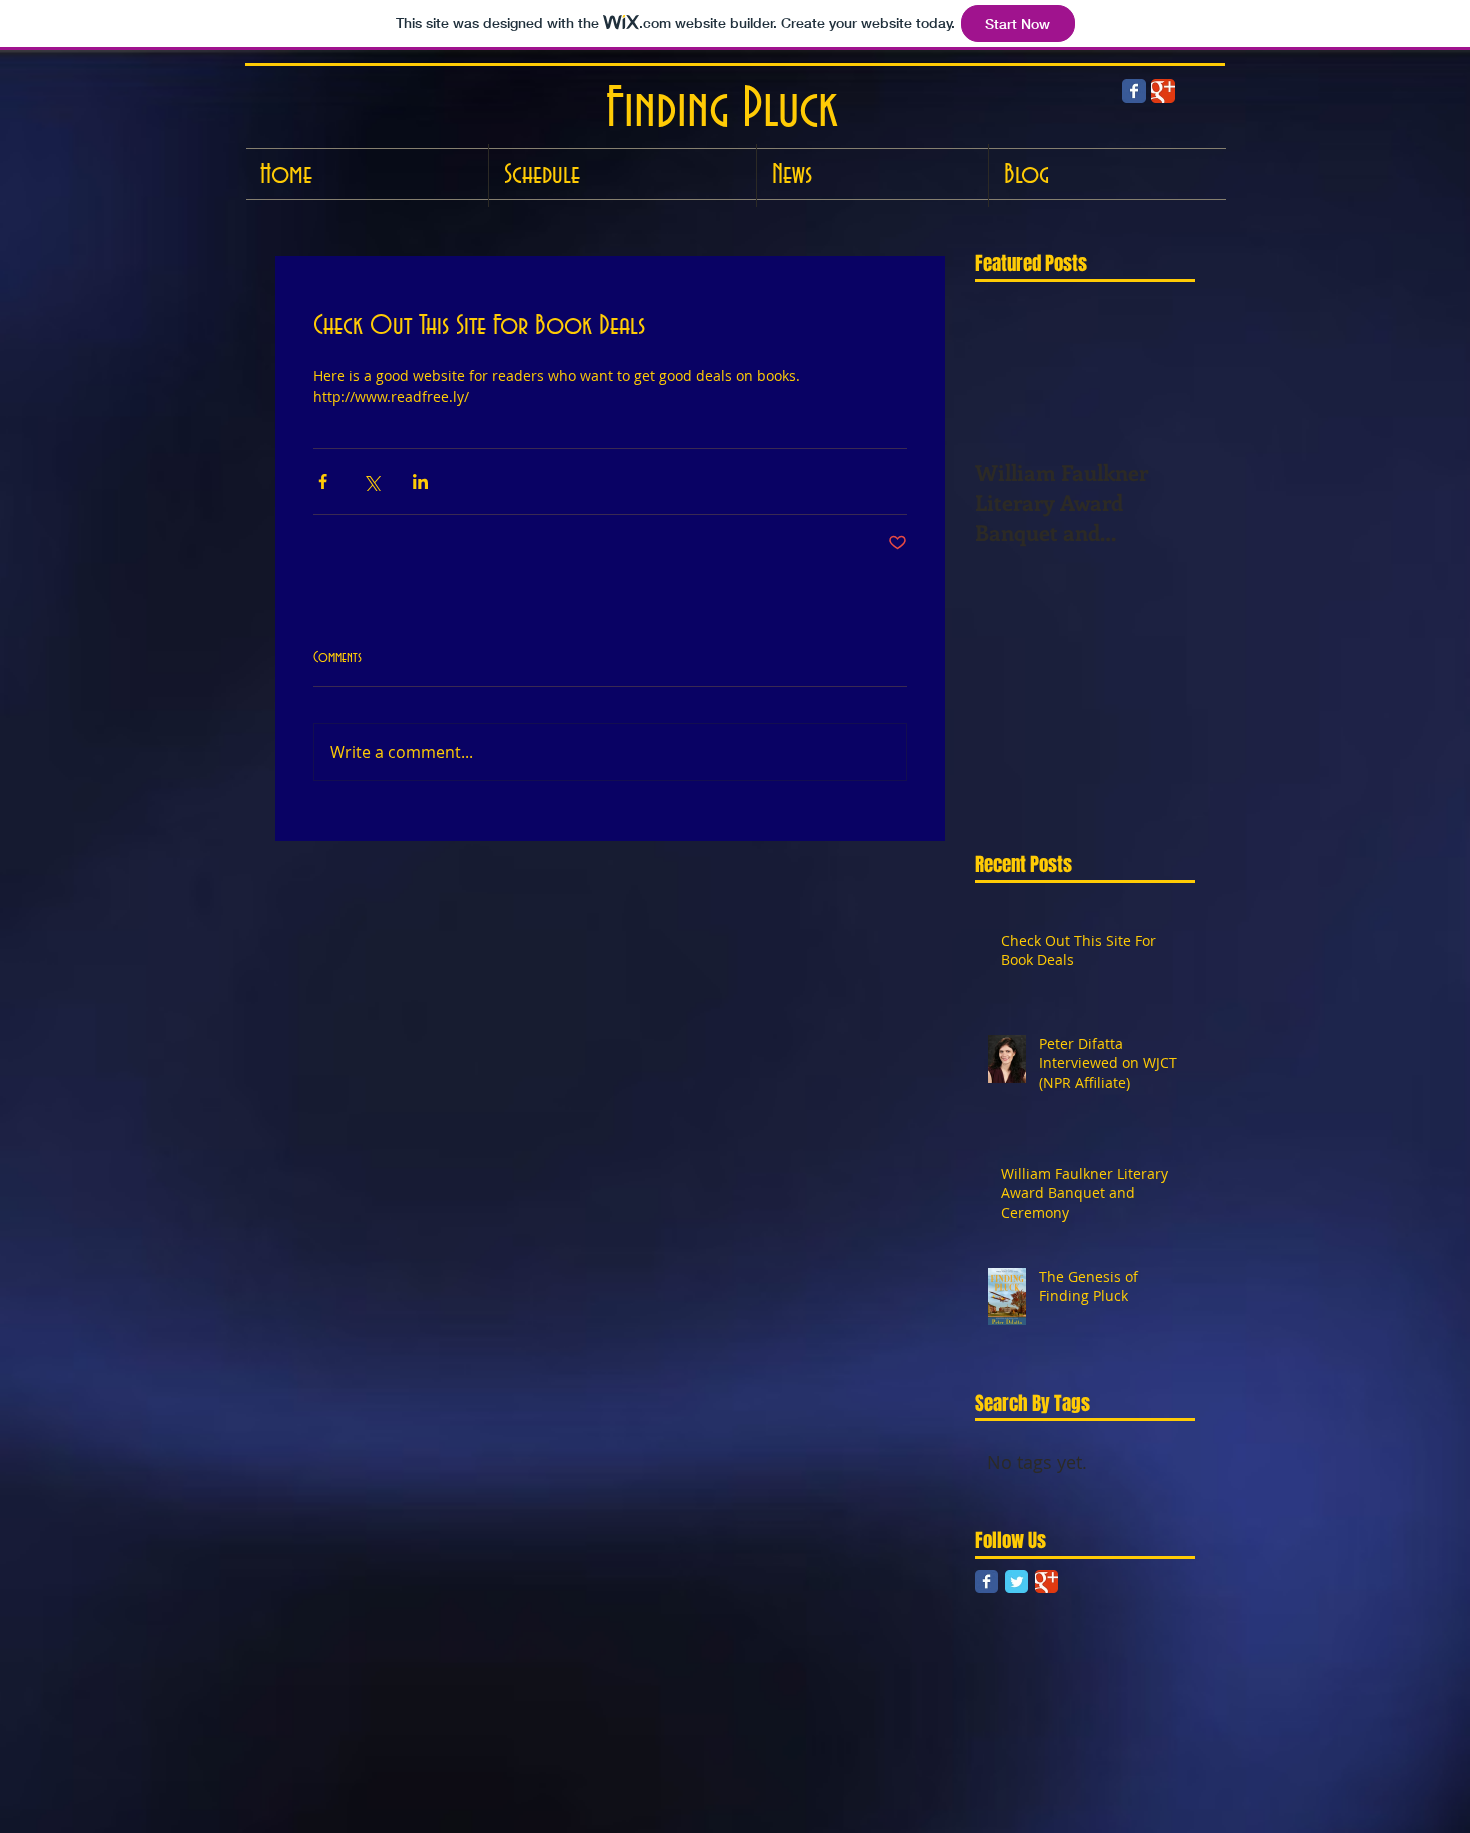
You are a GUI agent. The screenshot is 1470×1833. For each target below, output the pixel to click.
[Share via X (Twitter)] (371, 481)
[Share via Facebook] (322, 481)
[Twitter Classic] (1016, 1581)
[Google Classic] (1046, 1581)
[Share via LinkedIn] (420, 481)
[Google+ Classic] (1163, 91)
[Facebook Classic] (1134, 91)
